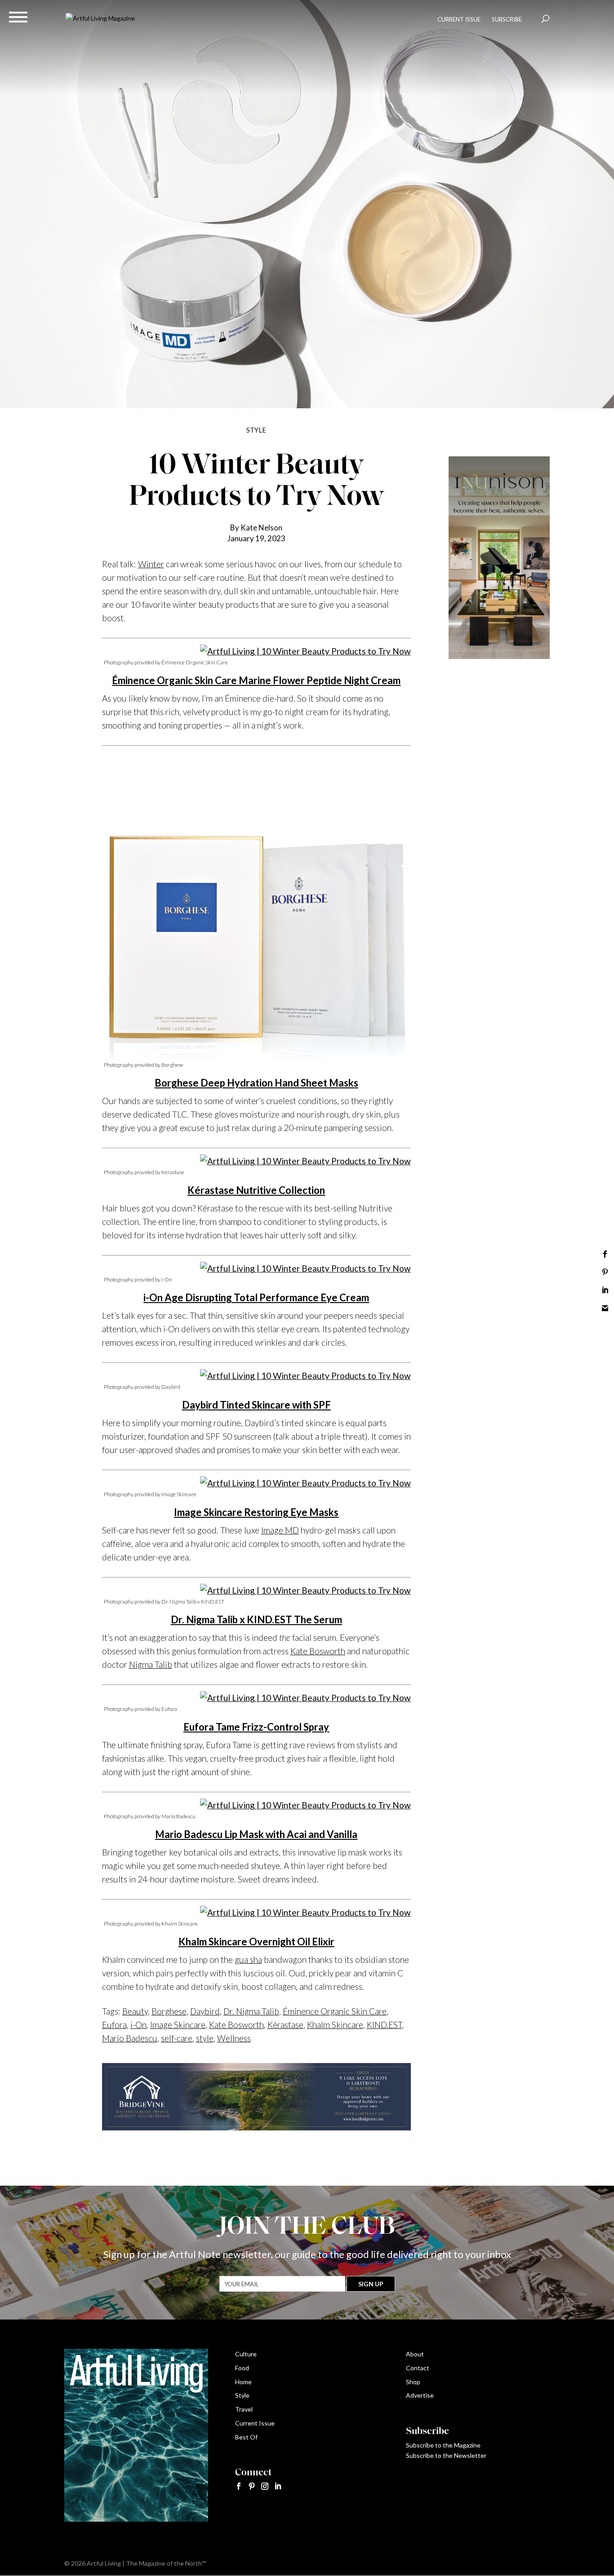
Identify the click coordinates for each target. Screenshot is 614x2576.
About (415, 2354)
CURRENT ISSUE (459, 19)
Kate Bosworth (318, 1651)
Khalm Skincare (335, 2025)
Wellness (234, 2038)
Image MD (280, 1530)
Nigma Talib (151, 1664)
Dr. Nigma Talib (251, 2011)
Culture (246, 2354)
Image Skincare (178, 2025)
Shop (413, 2382)
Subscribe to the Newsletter (446, 2455)
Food (242, 2368)
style (205, 2038)
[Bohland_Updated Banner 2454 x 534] (256, 2123)
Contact (418, 2368)
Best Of (246, 2437)
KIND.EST (384, 2025)
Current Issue (255, 2423)
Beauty (135, 2011)
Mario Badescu (130, 2038)
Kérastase (285, 2025)
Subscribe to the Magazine (443, 2445)
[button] (18, 17)
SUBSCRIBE (507, 19)
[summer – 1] (499, 656)
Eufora (114, 2025)
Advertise (420, 2395)
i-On (138, 2025)
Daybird (205, 2011)
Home (243, 2382)
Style (242, 2395)
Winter (151, 564)
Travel (244, 2409)
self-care (177, 2038)
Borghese (169, 2011)
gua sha (248, 1960)
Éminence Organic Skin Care (335, 2011)
